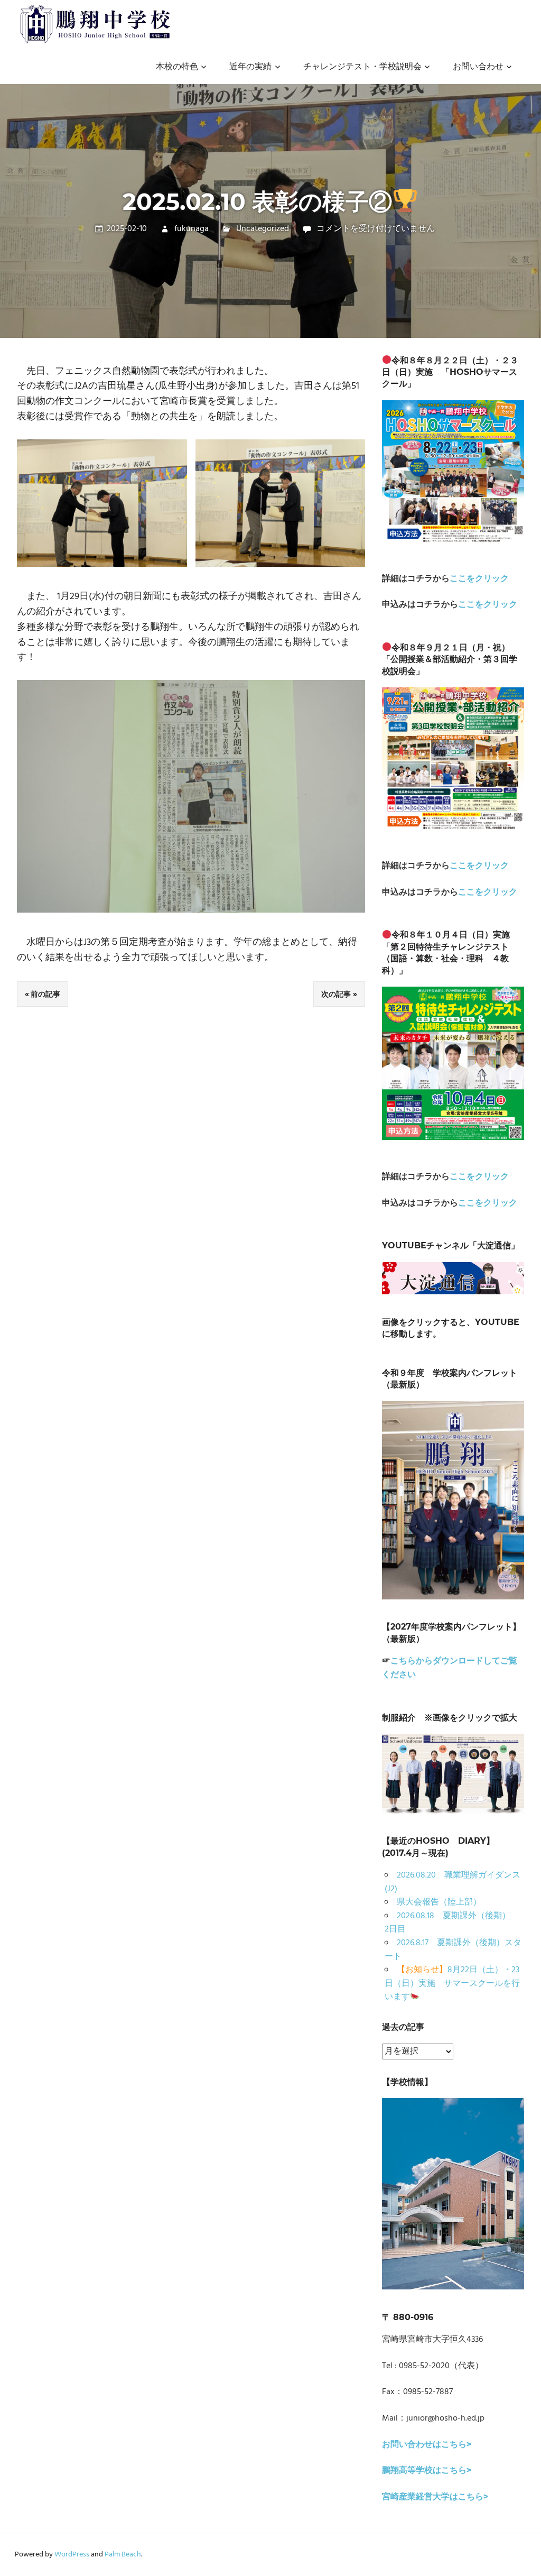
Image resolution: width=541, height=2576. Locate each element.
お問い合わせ (478, 67)
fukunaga (192, 229)
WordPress (72, 2555)
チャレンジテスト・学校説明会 (362, 67)
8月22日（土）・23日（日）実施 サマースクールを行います (452, 1984)
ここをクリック (479, 579)
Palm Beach (123, 2555)
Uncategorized (263, 229)
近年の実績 (250, 67)
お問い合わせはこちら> (427, 2445)
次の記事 (336, 994)
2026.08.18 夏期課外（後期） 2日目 (452, 1923)
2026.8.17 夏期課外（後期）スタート (453, 1950)
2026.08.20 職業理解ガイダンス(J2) (453, 1882)
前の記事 (45, 994)
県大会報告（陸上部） (439, 1902)
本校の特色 (177, 67)
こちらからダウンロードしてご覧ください (450, 1668)
